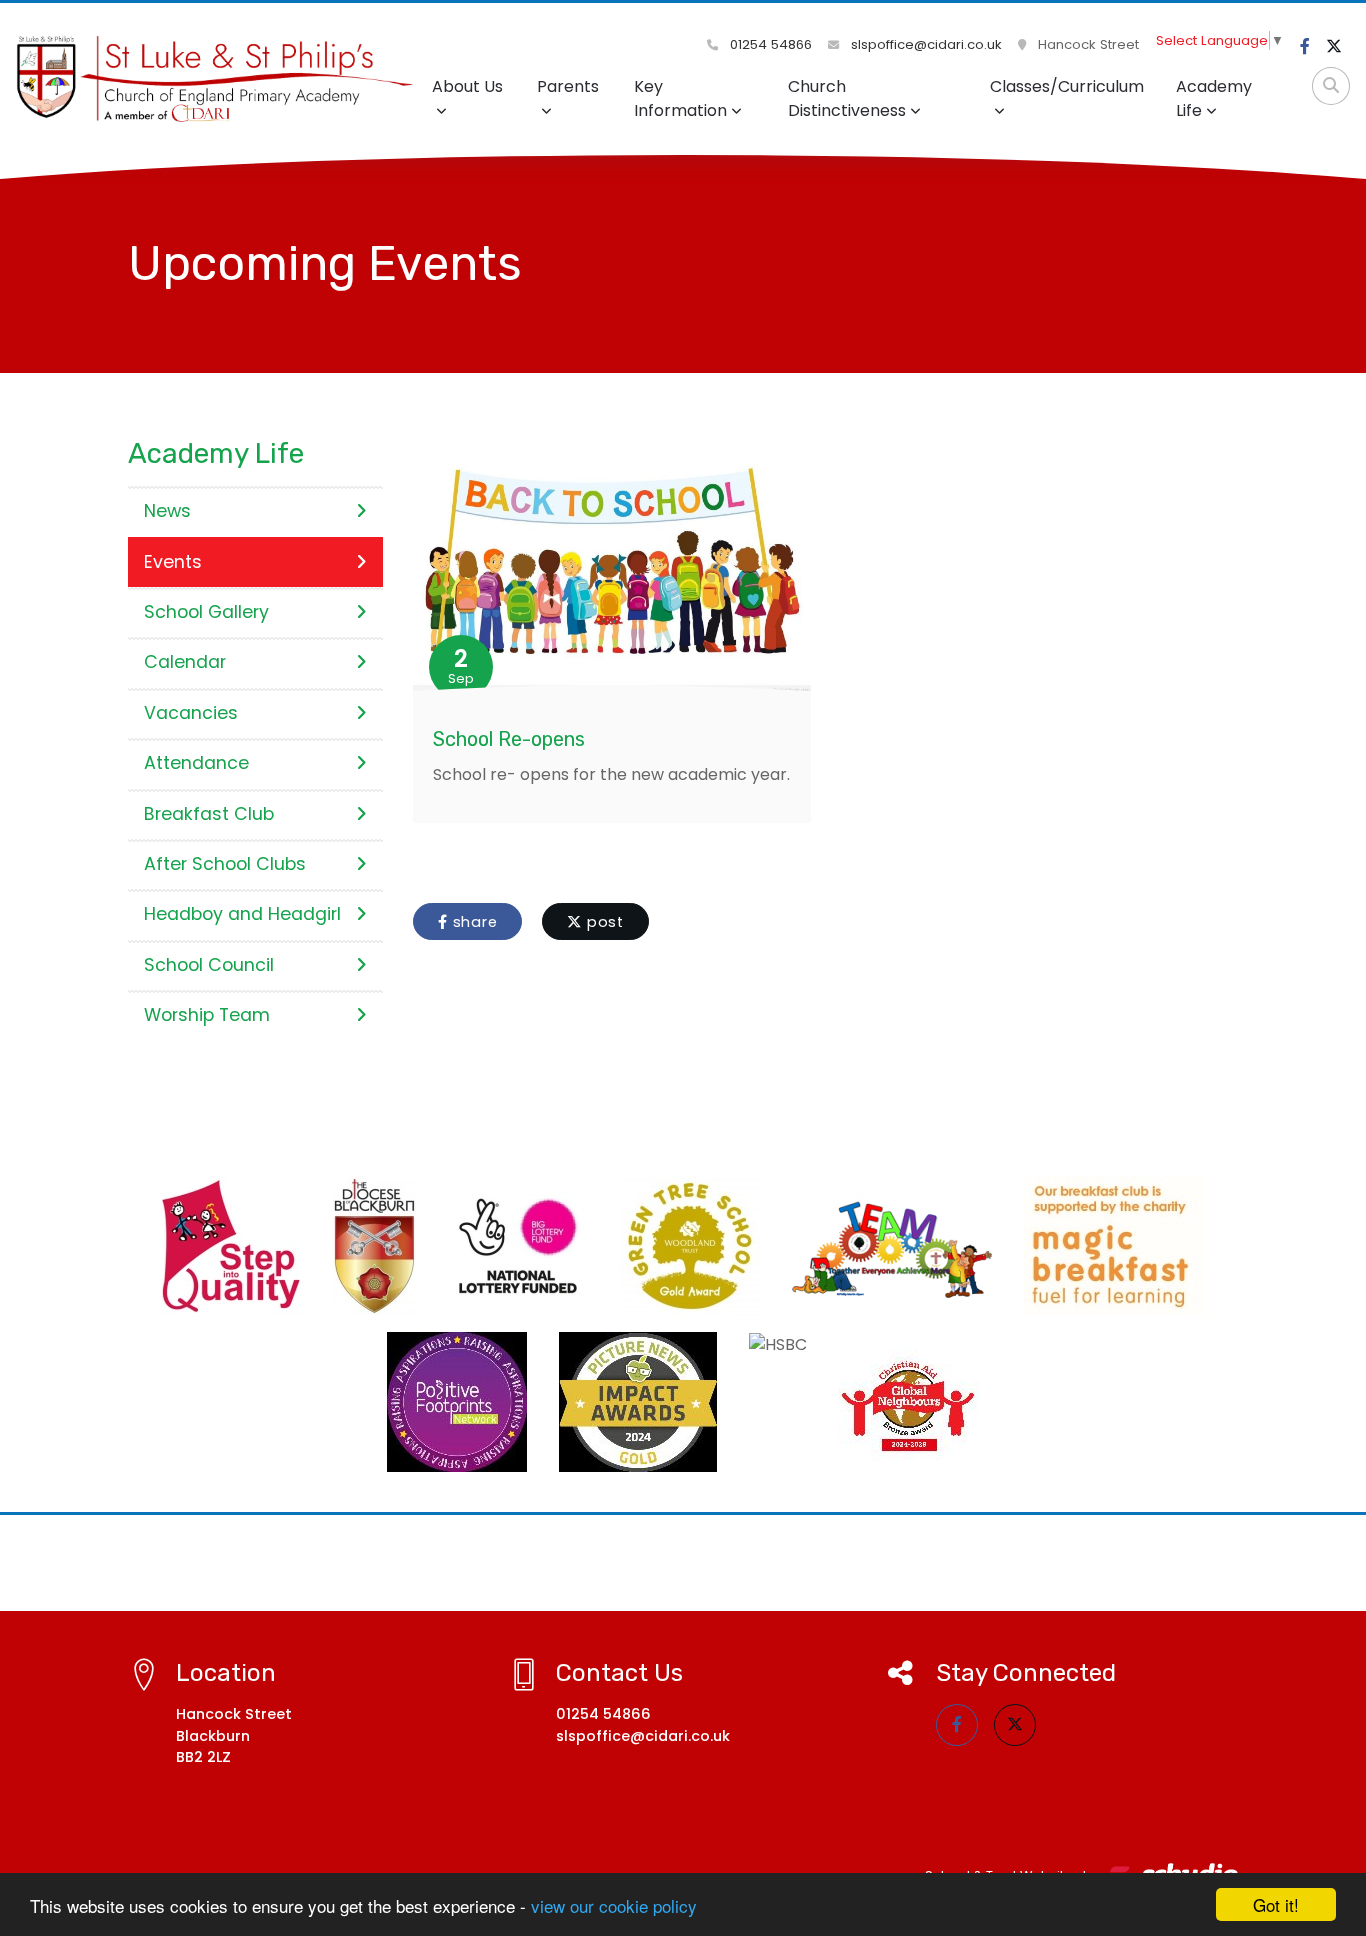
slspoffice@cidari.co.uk (924, 44)
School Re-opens (509, 739)
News (167, 511)
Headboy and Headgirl (242, 914)
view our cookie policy (614, 1905)
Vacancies (191, 713)
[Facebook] (1305, 47)
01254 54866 (769, 44)
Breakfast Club (209, 814)
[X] (1334, 47)
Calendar (185, 662)
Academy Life (1214, 98)
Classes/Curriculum (1067, 86)
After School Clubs (225, 864)
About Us (467, 86)
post (603, 922)
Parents (568, 86)
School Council (209, 965)
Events (173, 562)
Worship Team (207, 1015)
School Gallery (206, 612)
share (473, 922)
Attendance (196, 763)
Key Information (680, 98)
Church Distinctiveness (847, 98)
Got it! (1276, 1904)
